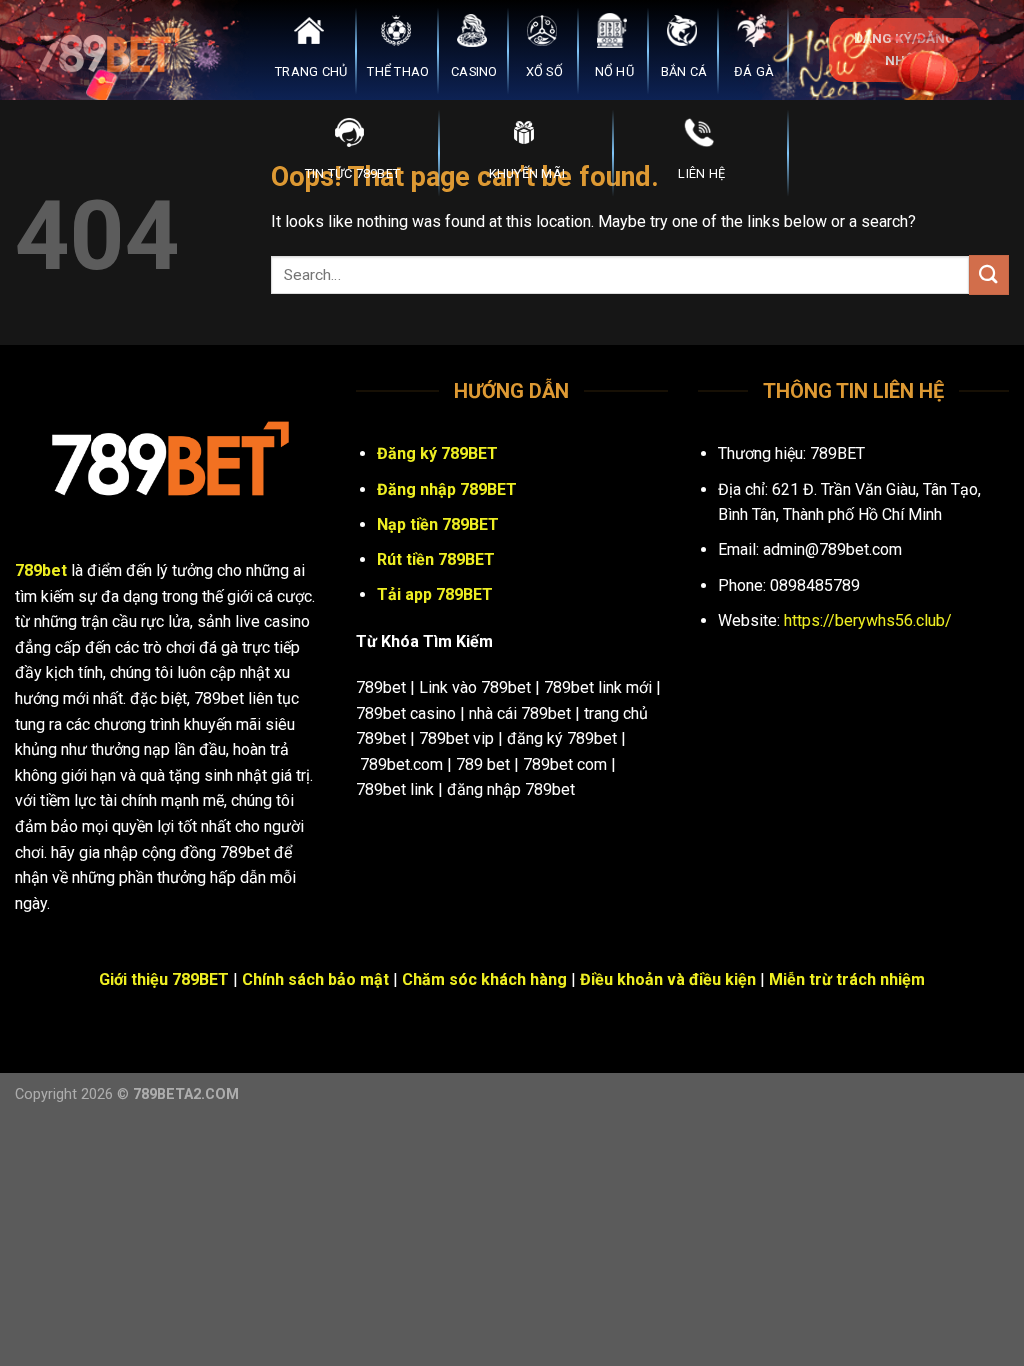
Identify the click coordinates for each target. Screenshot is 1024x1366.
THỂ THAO (398, 71)
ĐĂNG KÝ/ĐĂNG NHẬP (904, 49)
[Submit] (989, 274)
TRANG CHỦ (311, 71)
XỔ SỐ (544, 71)
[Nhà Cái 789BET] (115, 50)
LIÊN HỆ (701, 173)
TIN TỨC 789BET (353, 173)
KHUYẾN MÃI (527, 173)
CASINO (474, 71)
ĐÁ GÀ (754, 71)
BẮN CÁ (684, 71)
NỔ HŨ (614, 71)
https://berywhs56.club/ (868, 620)
